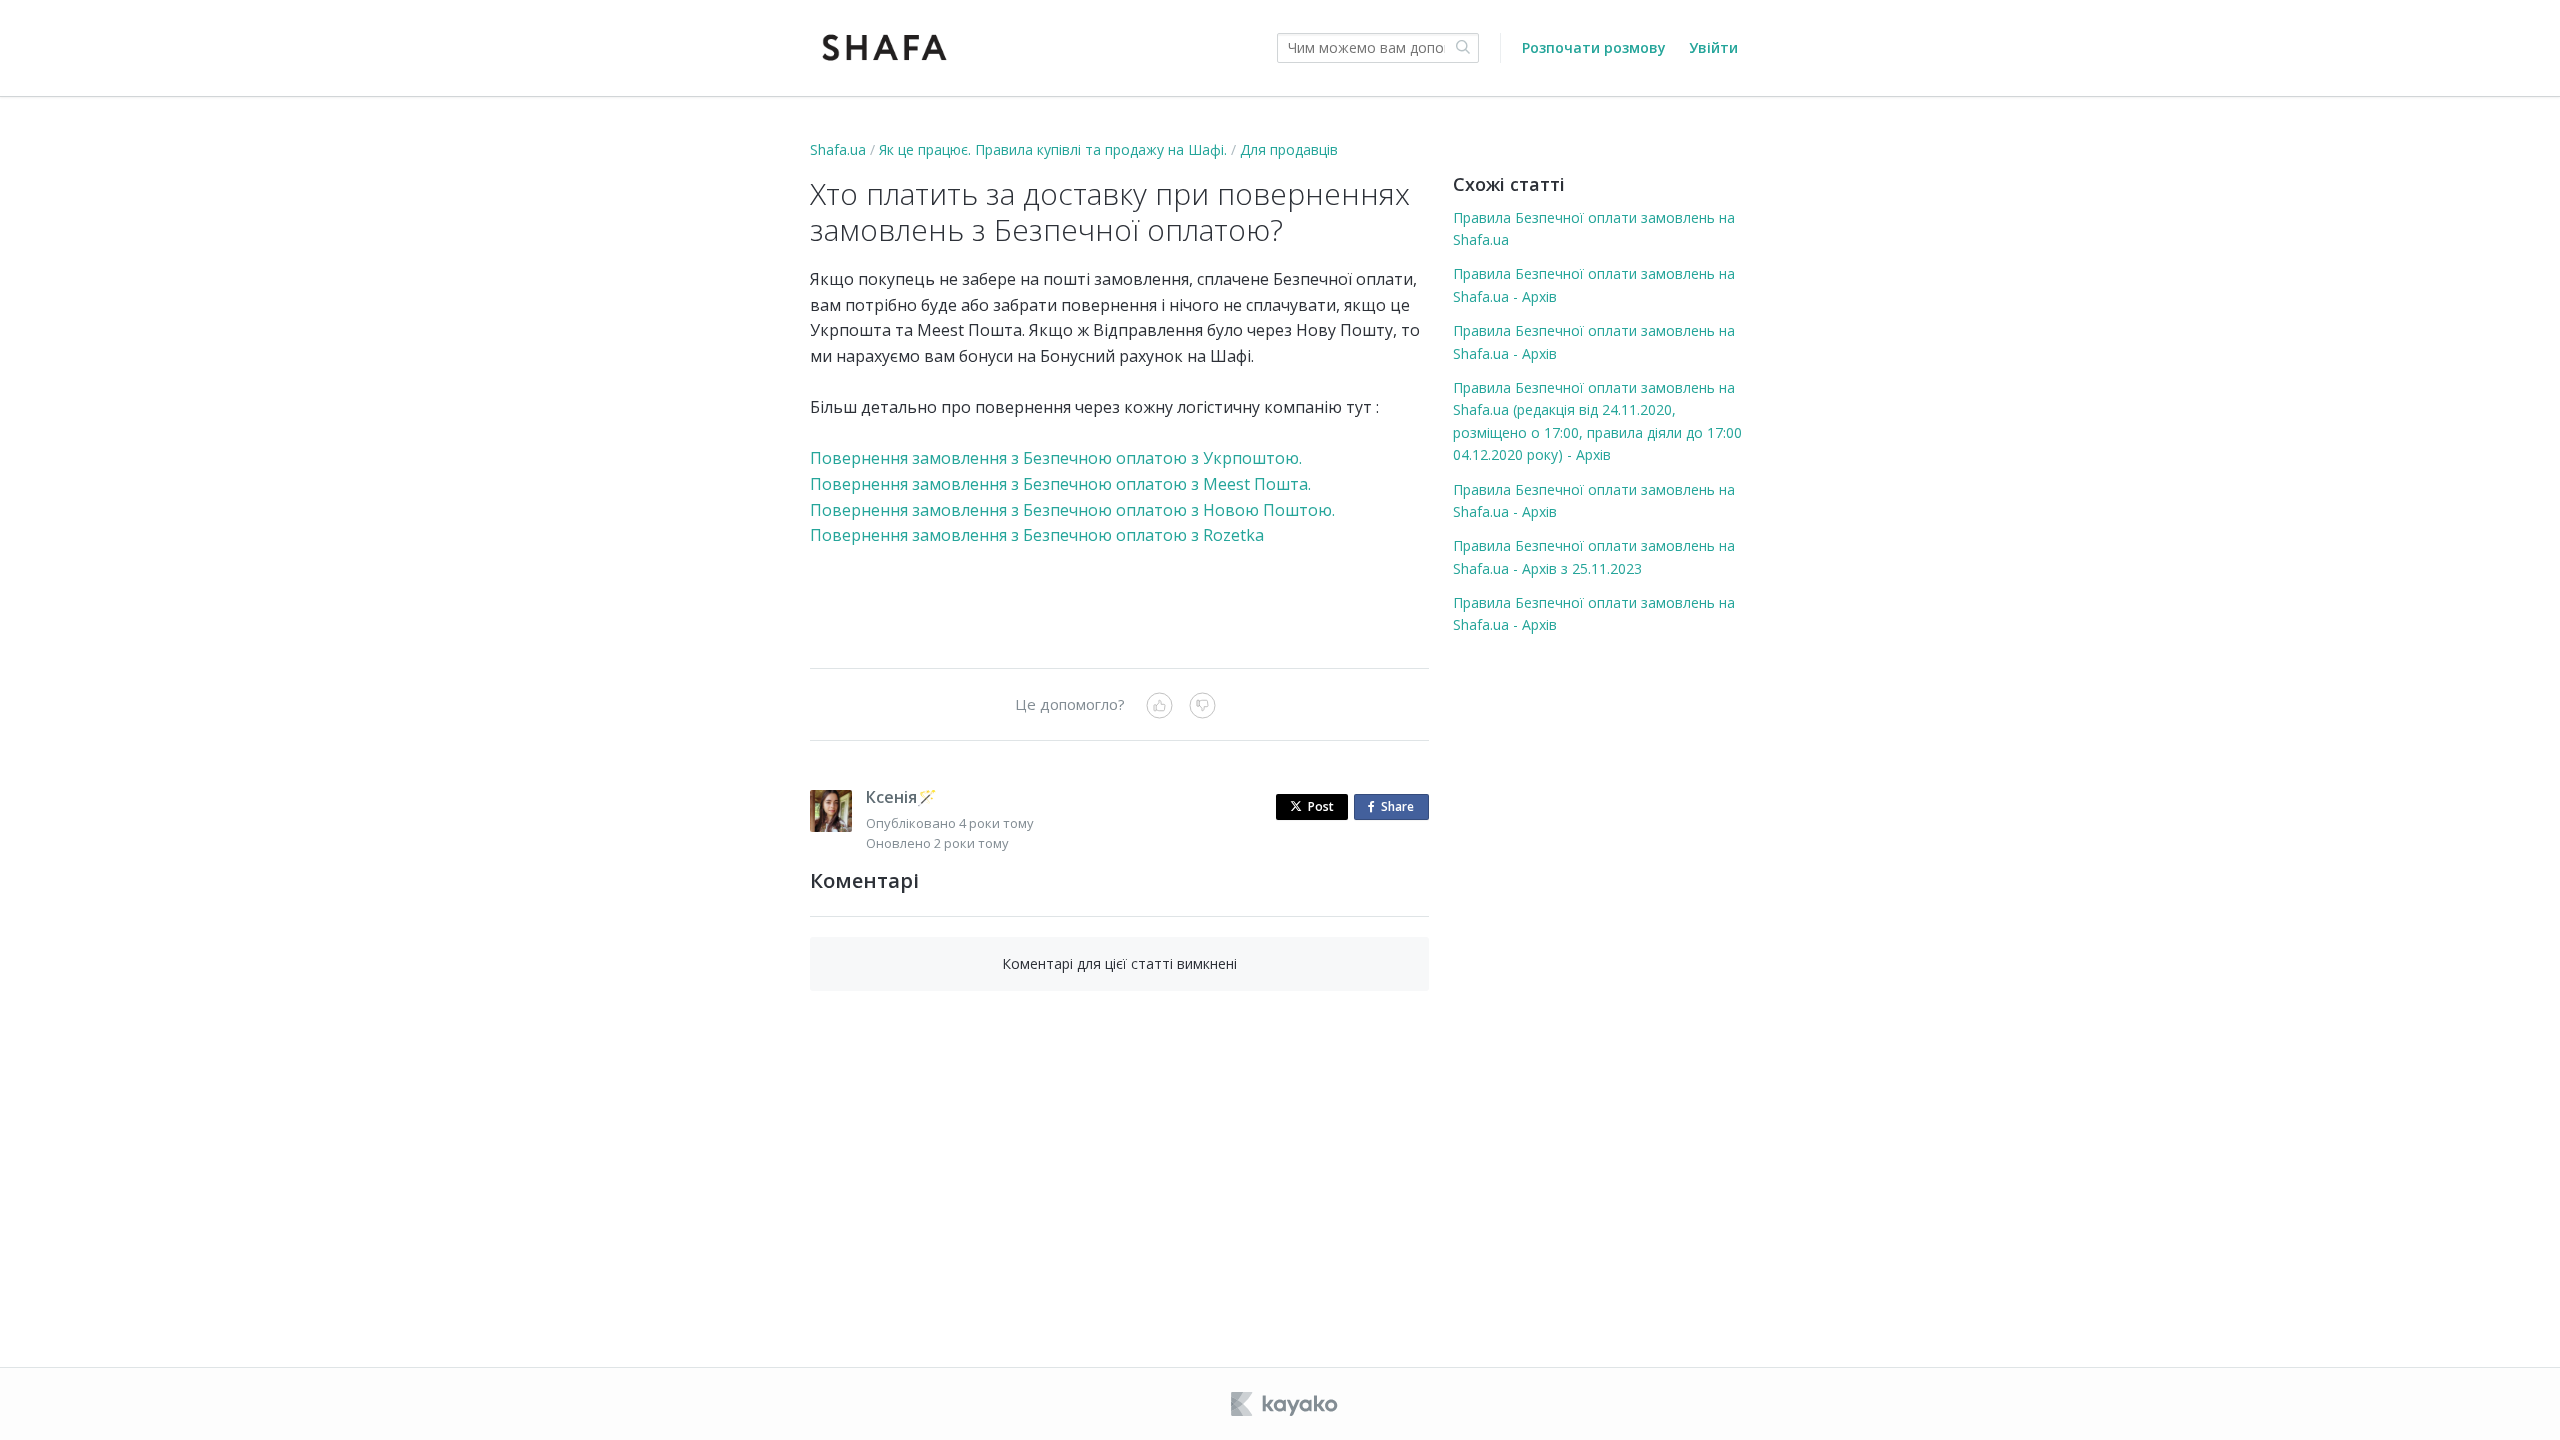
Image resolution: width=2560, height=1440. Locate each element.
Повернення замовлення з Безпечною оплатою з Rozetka (1037, 535)
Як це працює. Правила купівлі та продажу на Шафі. (1053, 149)
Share (1401, 809)
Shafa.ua (838, 149)
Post (1321, 806)
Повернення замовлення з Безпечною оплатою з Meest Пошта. (1060, 484)
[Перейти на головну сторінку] (885, 48)
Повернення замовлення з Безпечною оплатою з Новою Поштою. (1072, 510)
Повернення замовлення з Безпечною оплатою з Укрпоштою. (1056, 458)
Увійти (1713, 47)
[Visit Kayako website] (1286, 1404)
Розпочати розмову (1594, 47)
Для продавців (1289, 149)
